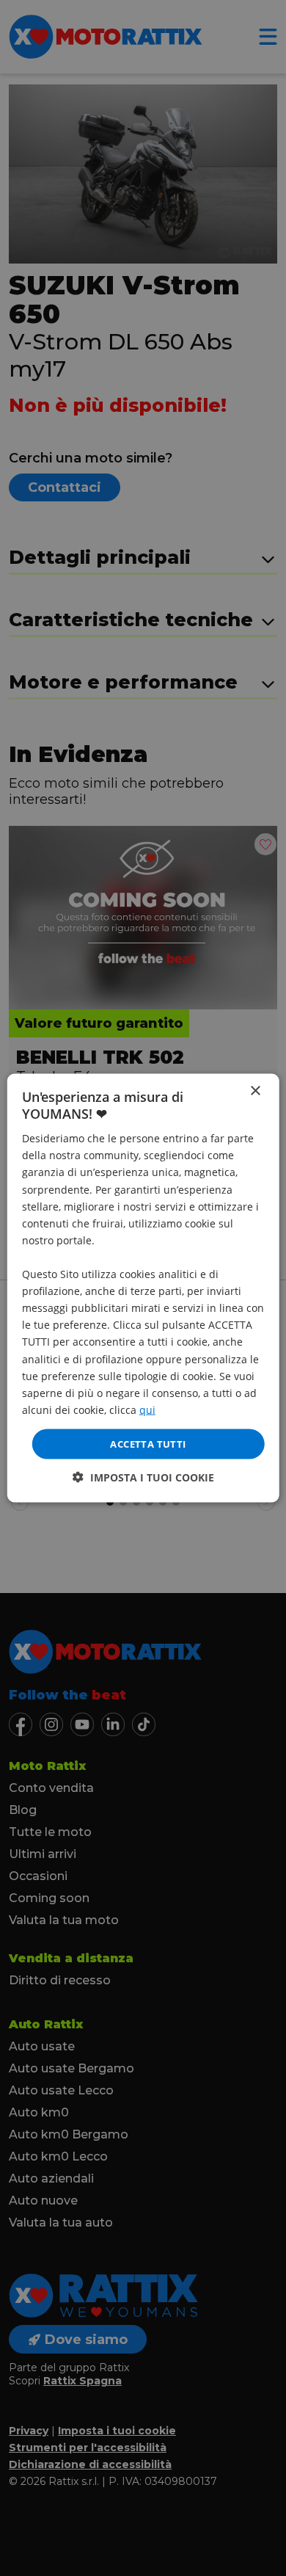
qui (147, 1409)
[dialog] (143, 1288)
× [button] (255, 1091)
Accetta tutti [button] (148, 1443)
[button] (143, 1477)
